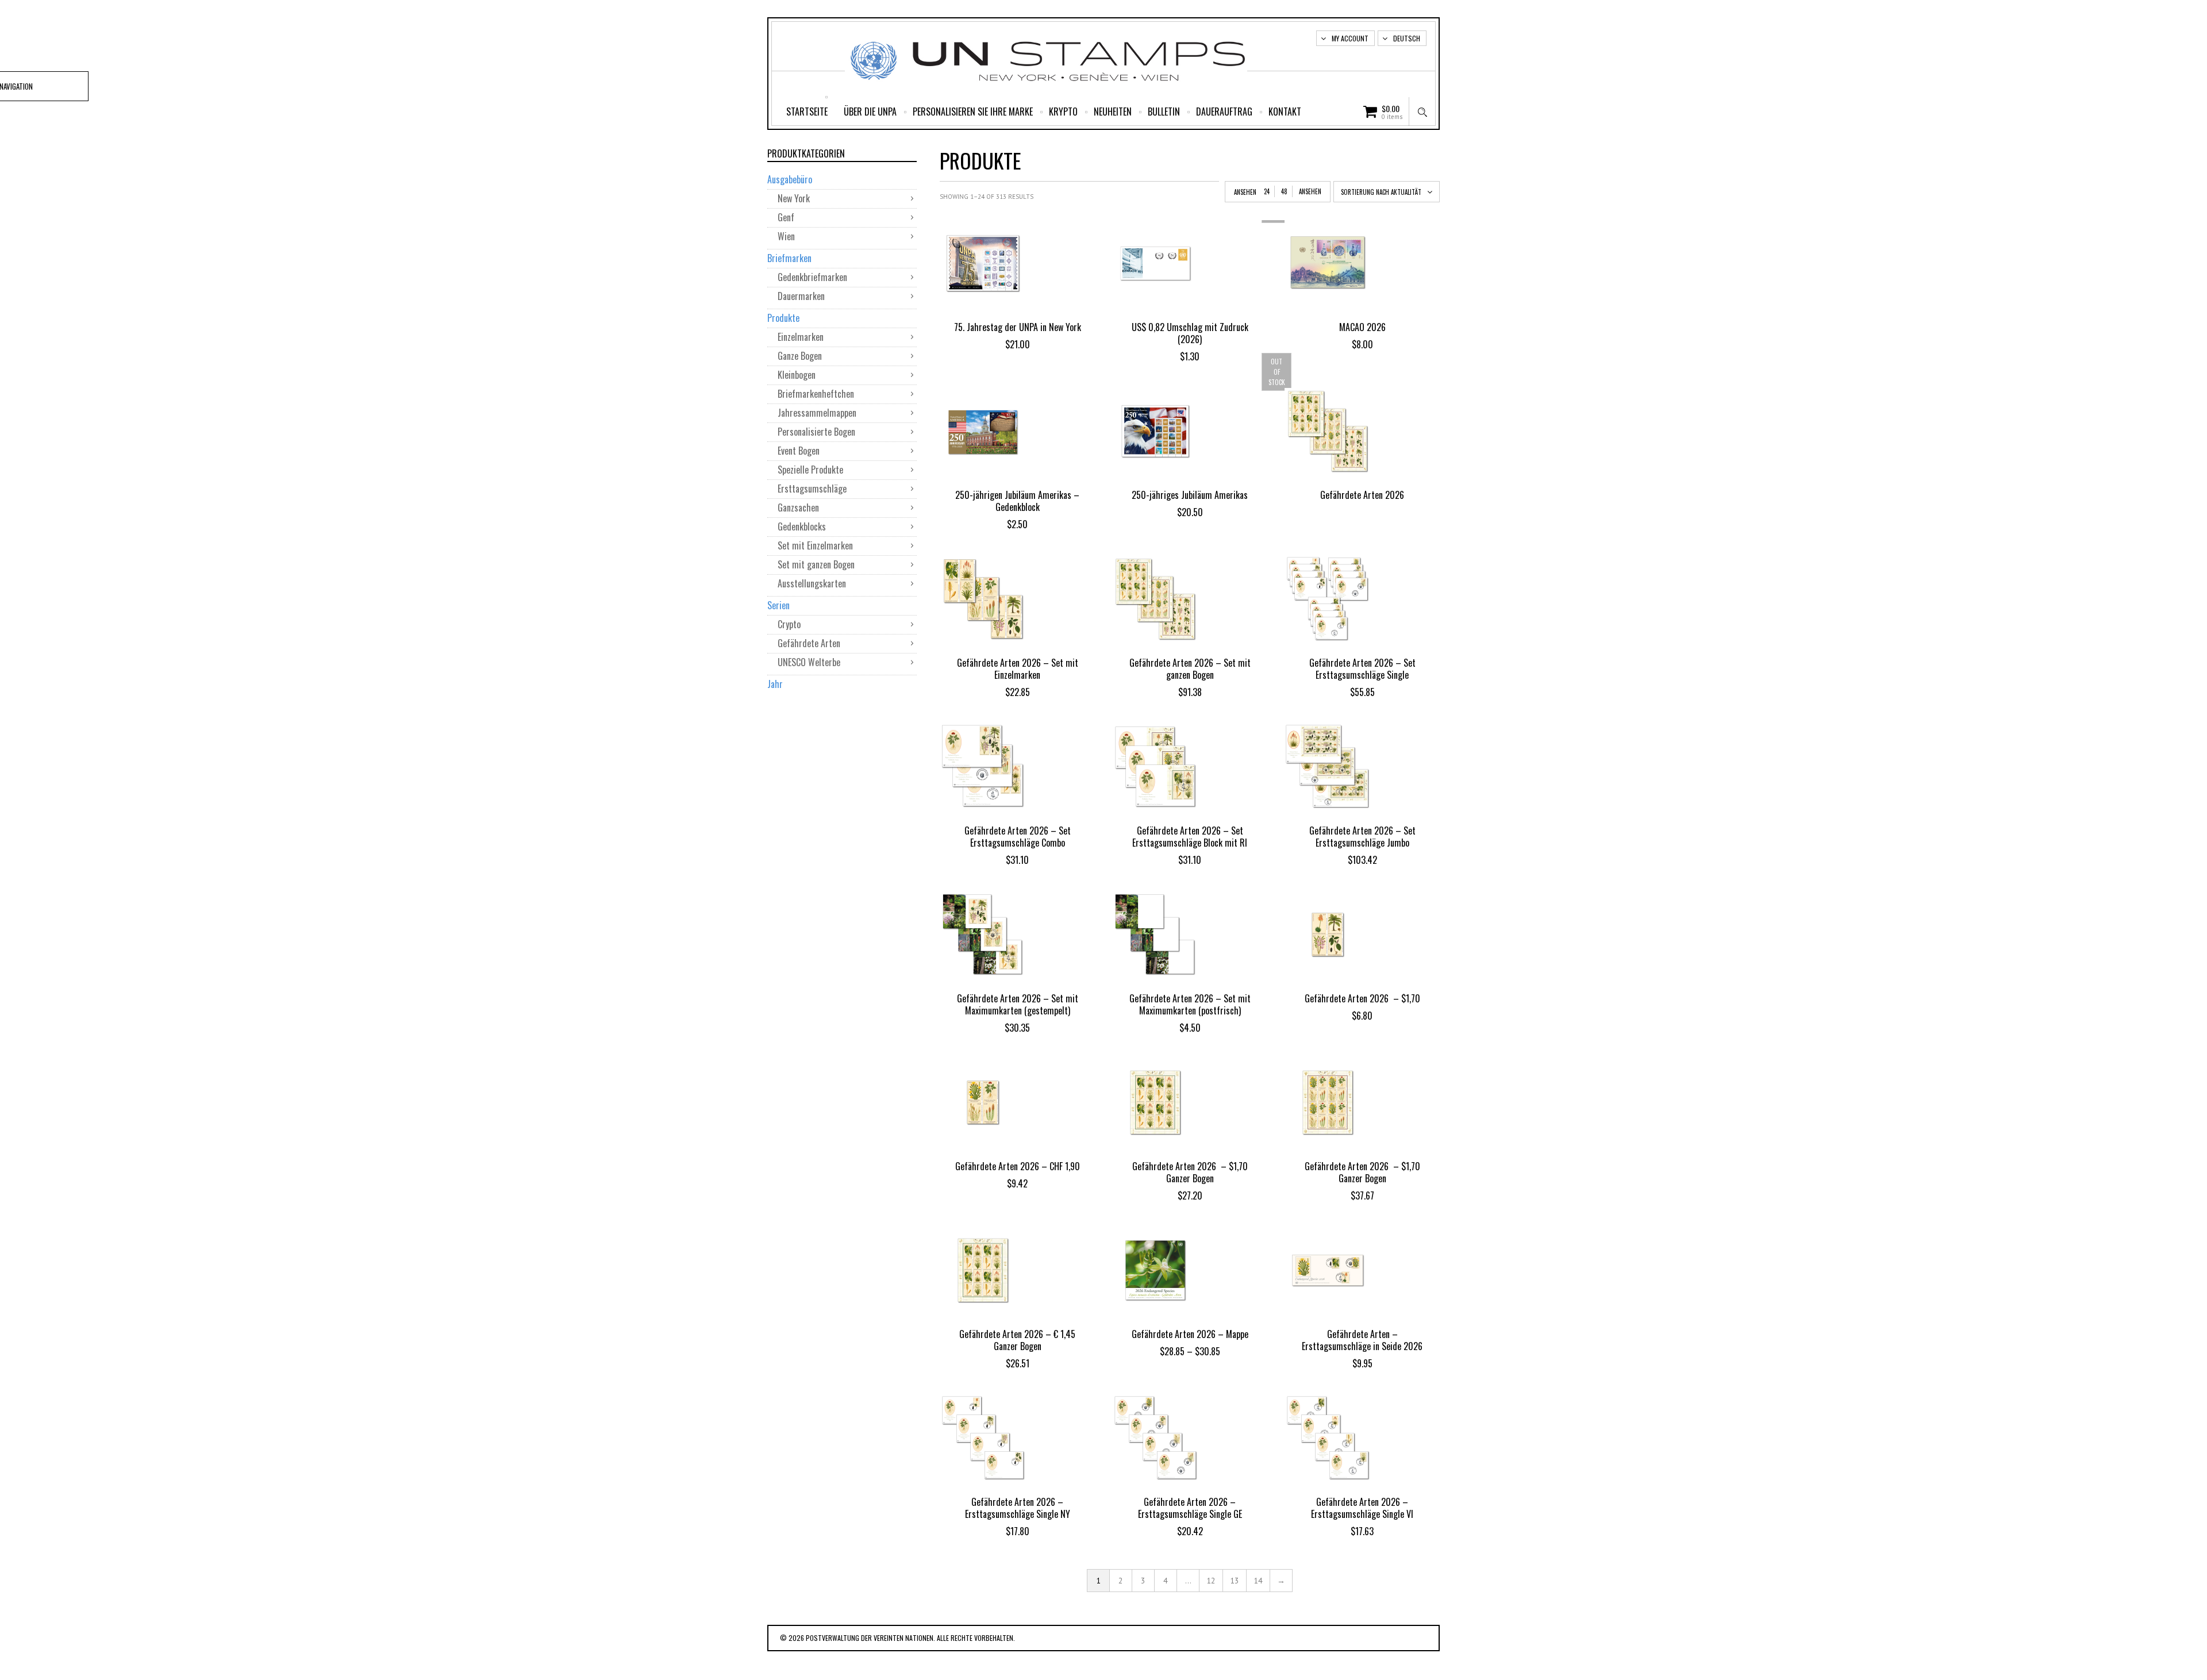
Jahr (775, 684)
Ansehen (1310, 191)
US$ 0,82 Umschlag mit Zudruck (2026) (1190, 333)
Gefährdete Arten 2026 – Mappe (1190, 1334)
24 (1267, 191)
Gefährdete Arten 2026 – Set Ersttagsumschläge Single (1362, 669)
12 (1211, 1581)
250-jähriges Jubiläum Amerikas (1190, 495)
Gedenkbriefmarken (812, 277)
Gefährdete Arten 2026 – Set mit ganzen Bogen (1190, 669)
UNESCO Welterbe (809, 662)
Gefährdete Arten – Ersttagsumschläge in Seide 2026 (1362, 1340)
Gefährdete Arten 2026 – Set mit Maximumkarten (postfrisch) (1190, 1004)
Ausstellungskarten (812, 583)
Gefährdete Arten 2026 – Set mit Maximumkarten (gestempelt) (1018, 1004)
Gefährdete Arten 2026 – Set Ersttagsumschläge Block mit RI (1190, 837)
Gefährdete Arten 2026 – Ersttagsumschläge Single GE (1190, 1508)
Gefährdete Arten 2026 (1362, 495)
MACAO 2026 (1362, 327)
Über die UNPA (870, 112)
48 (1284, 191)
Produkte (783, 318)
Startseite (807, 112)
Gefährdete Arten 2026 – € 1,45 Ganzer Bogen (1017, 1340)
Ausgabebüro (790, 179)
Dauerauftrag (1224, 112)
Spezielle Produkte (810, 470)
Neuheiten (1113, 112)
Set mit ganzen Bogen (816, 564)
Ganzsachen (798, 508)
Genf (786, 217)
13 (1235, 1581)
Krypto (1063, 112)
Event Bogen (799, 451)
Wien (786, 236)
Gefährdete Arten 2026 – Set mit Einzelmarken (1018, 669)
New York (794, 198)
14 (1258, 1581)
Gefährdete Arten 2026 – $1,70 (1362, 998)
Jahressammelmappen (817, 413)
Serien (778, 605)
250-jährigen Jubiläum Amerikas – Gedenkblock (1017, 501)
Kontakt (1285, 112)
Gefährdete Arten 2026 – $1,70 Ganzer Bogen (1190, 1172)
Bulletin (1164, 112)
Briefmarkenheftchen (816, 394)
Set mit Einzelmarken (815, 545)
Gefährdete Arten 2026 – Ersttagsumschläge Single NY (1018, 1508)
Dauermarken (801, 296)
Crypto (789, 624)
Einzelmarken (801, 337)
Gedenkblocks (802, 526)
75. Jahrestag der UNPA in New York (1018, 327)
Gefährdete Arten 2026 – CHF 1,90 (1018, 1166)
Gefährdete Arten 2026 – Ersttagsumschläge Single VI (1362, 1508)
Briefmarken (789, 258)
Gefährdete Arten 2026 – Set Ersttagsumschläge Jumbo (1362, 837)
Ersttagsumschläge (812, 489)
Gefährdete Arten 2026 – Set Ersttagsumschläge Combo (1018, 837)
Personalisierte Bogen (816, 432)
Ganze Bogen (800, 356)
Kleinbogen (797, 375)
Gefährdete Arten (809, 643)
